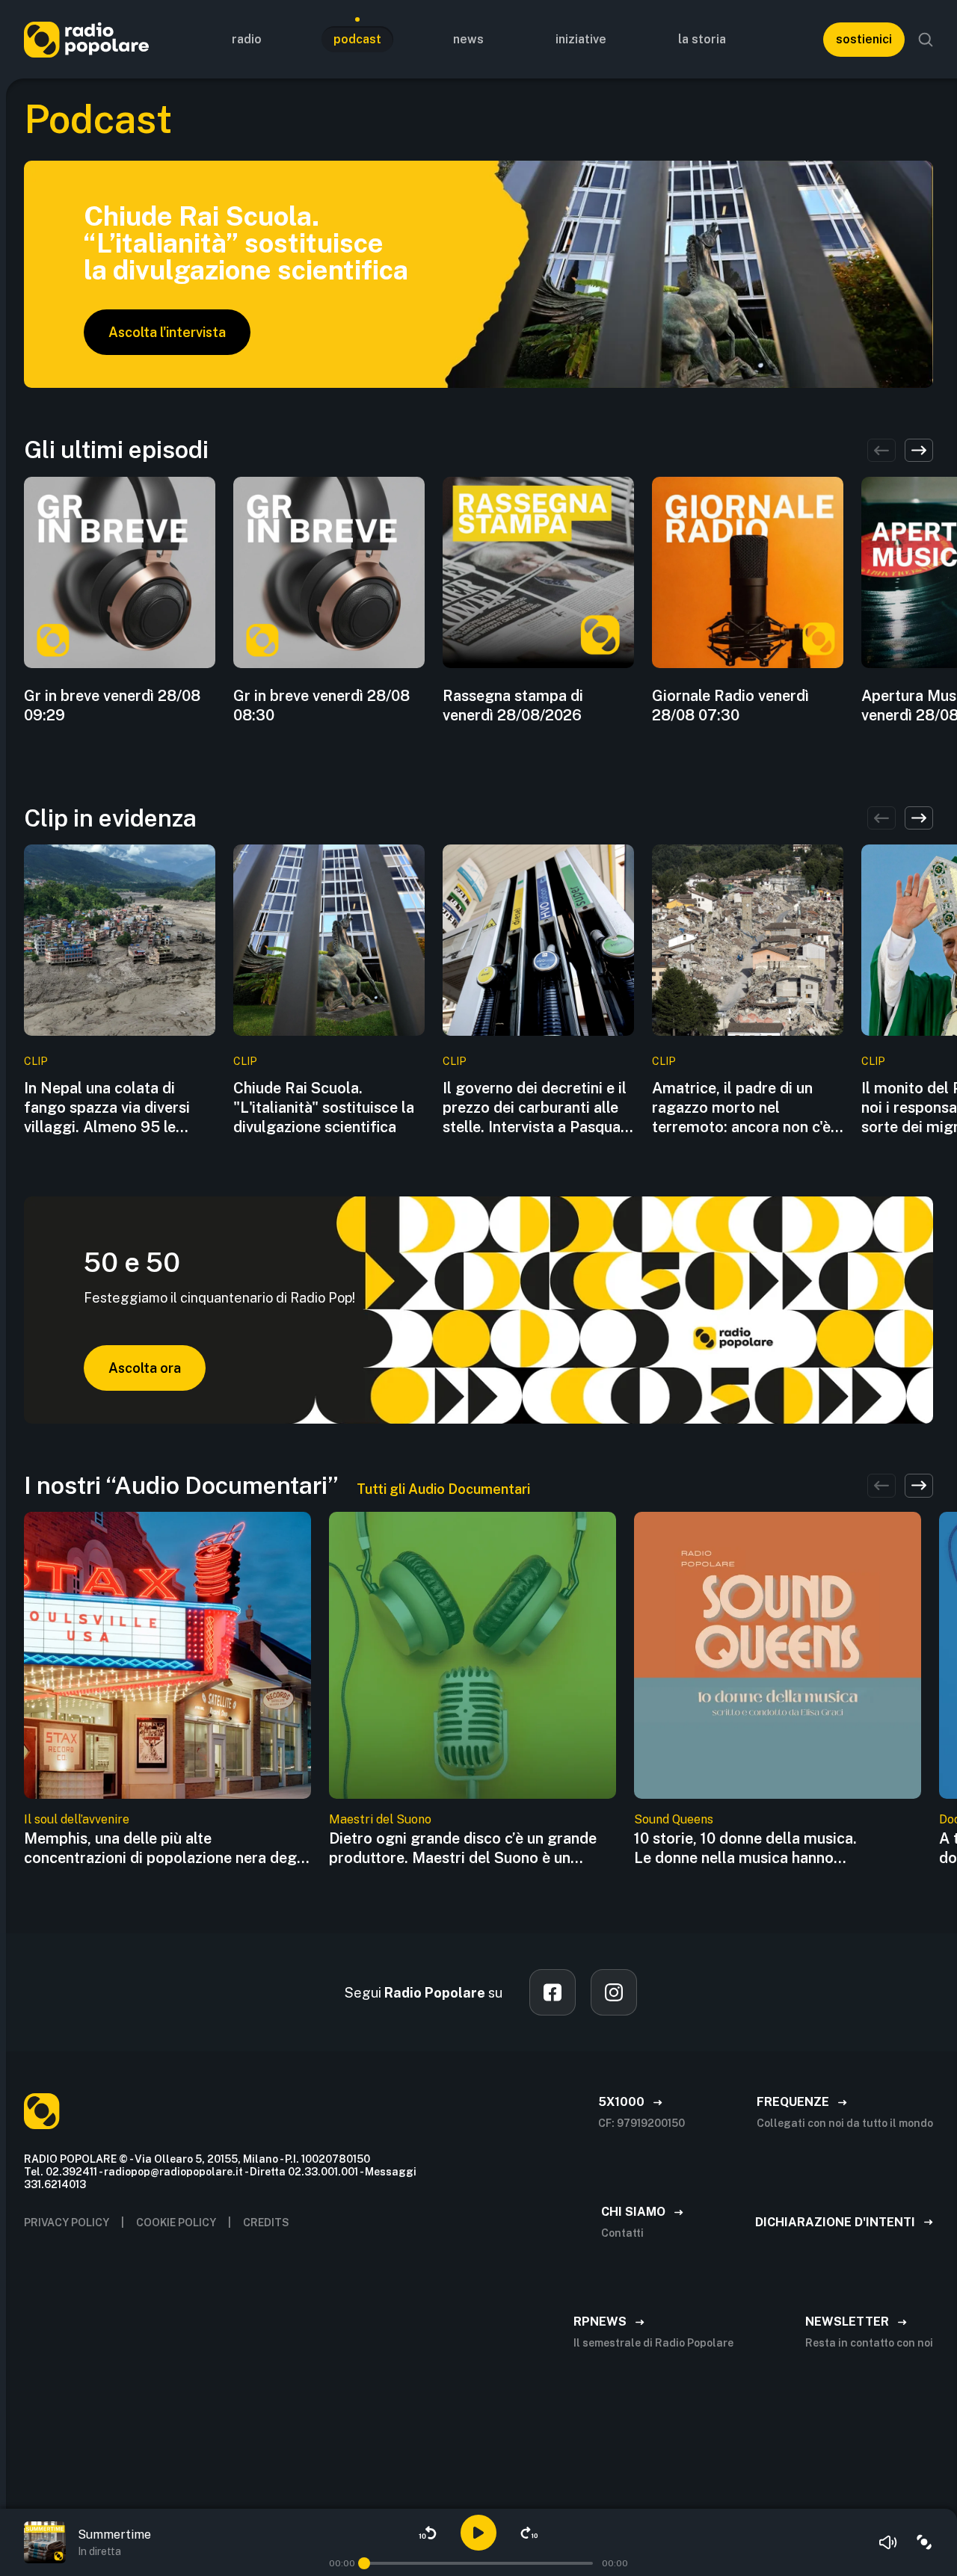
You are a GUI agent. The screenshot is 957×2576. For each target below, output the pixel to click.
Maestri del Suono (380, 1819)
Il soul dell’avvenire (77, 1819)
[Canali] (924, 2542)
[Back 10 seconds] (428, 2533)
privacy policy (67, 2223)
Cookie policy (176, 2223)
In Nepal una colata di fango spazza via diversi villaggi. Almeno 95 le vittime (107, 1108)
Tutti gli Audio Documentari (443, 1489)
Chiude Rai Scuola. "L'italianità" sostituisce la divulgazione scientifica (324, 1108)
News (468, 39)
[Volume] (888, 2542)
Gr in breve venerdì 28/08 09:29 (112, 705)
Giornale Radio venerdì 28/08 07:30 (730, 705)
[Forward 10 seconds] (529, 2533)
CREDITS (266, 2223)
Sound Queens (674, 1819)
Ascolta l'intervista (167, 332)
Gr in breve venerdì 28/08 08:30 (321, 705)
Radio (247, 39)
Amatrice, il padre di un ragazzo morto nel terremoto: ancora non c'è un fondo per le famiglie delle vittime (741, 1108)
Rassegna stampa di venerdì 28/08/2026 (513, 705)
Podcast (357, 39)
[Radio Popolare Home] (86, 39)
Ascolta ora (145, 1368)
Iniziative (581, 39)
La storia (702, 39)
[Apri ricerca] (926, 40)
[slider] (364, 2563)
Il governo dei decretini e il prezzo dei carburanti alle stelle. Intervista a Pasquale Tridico (538, 1108)
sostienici (864, 39)
